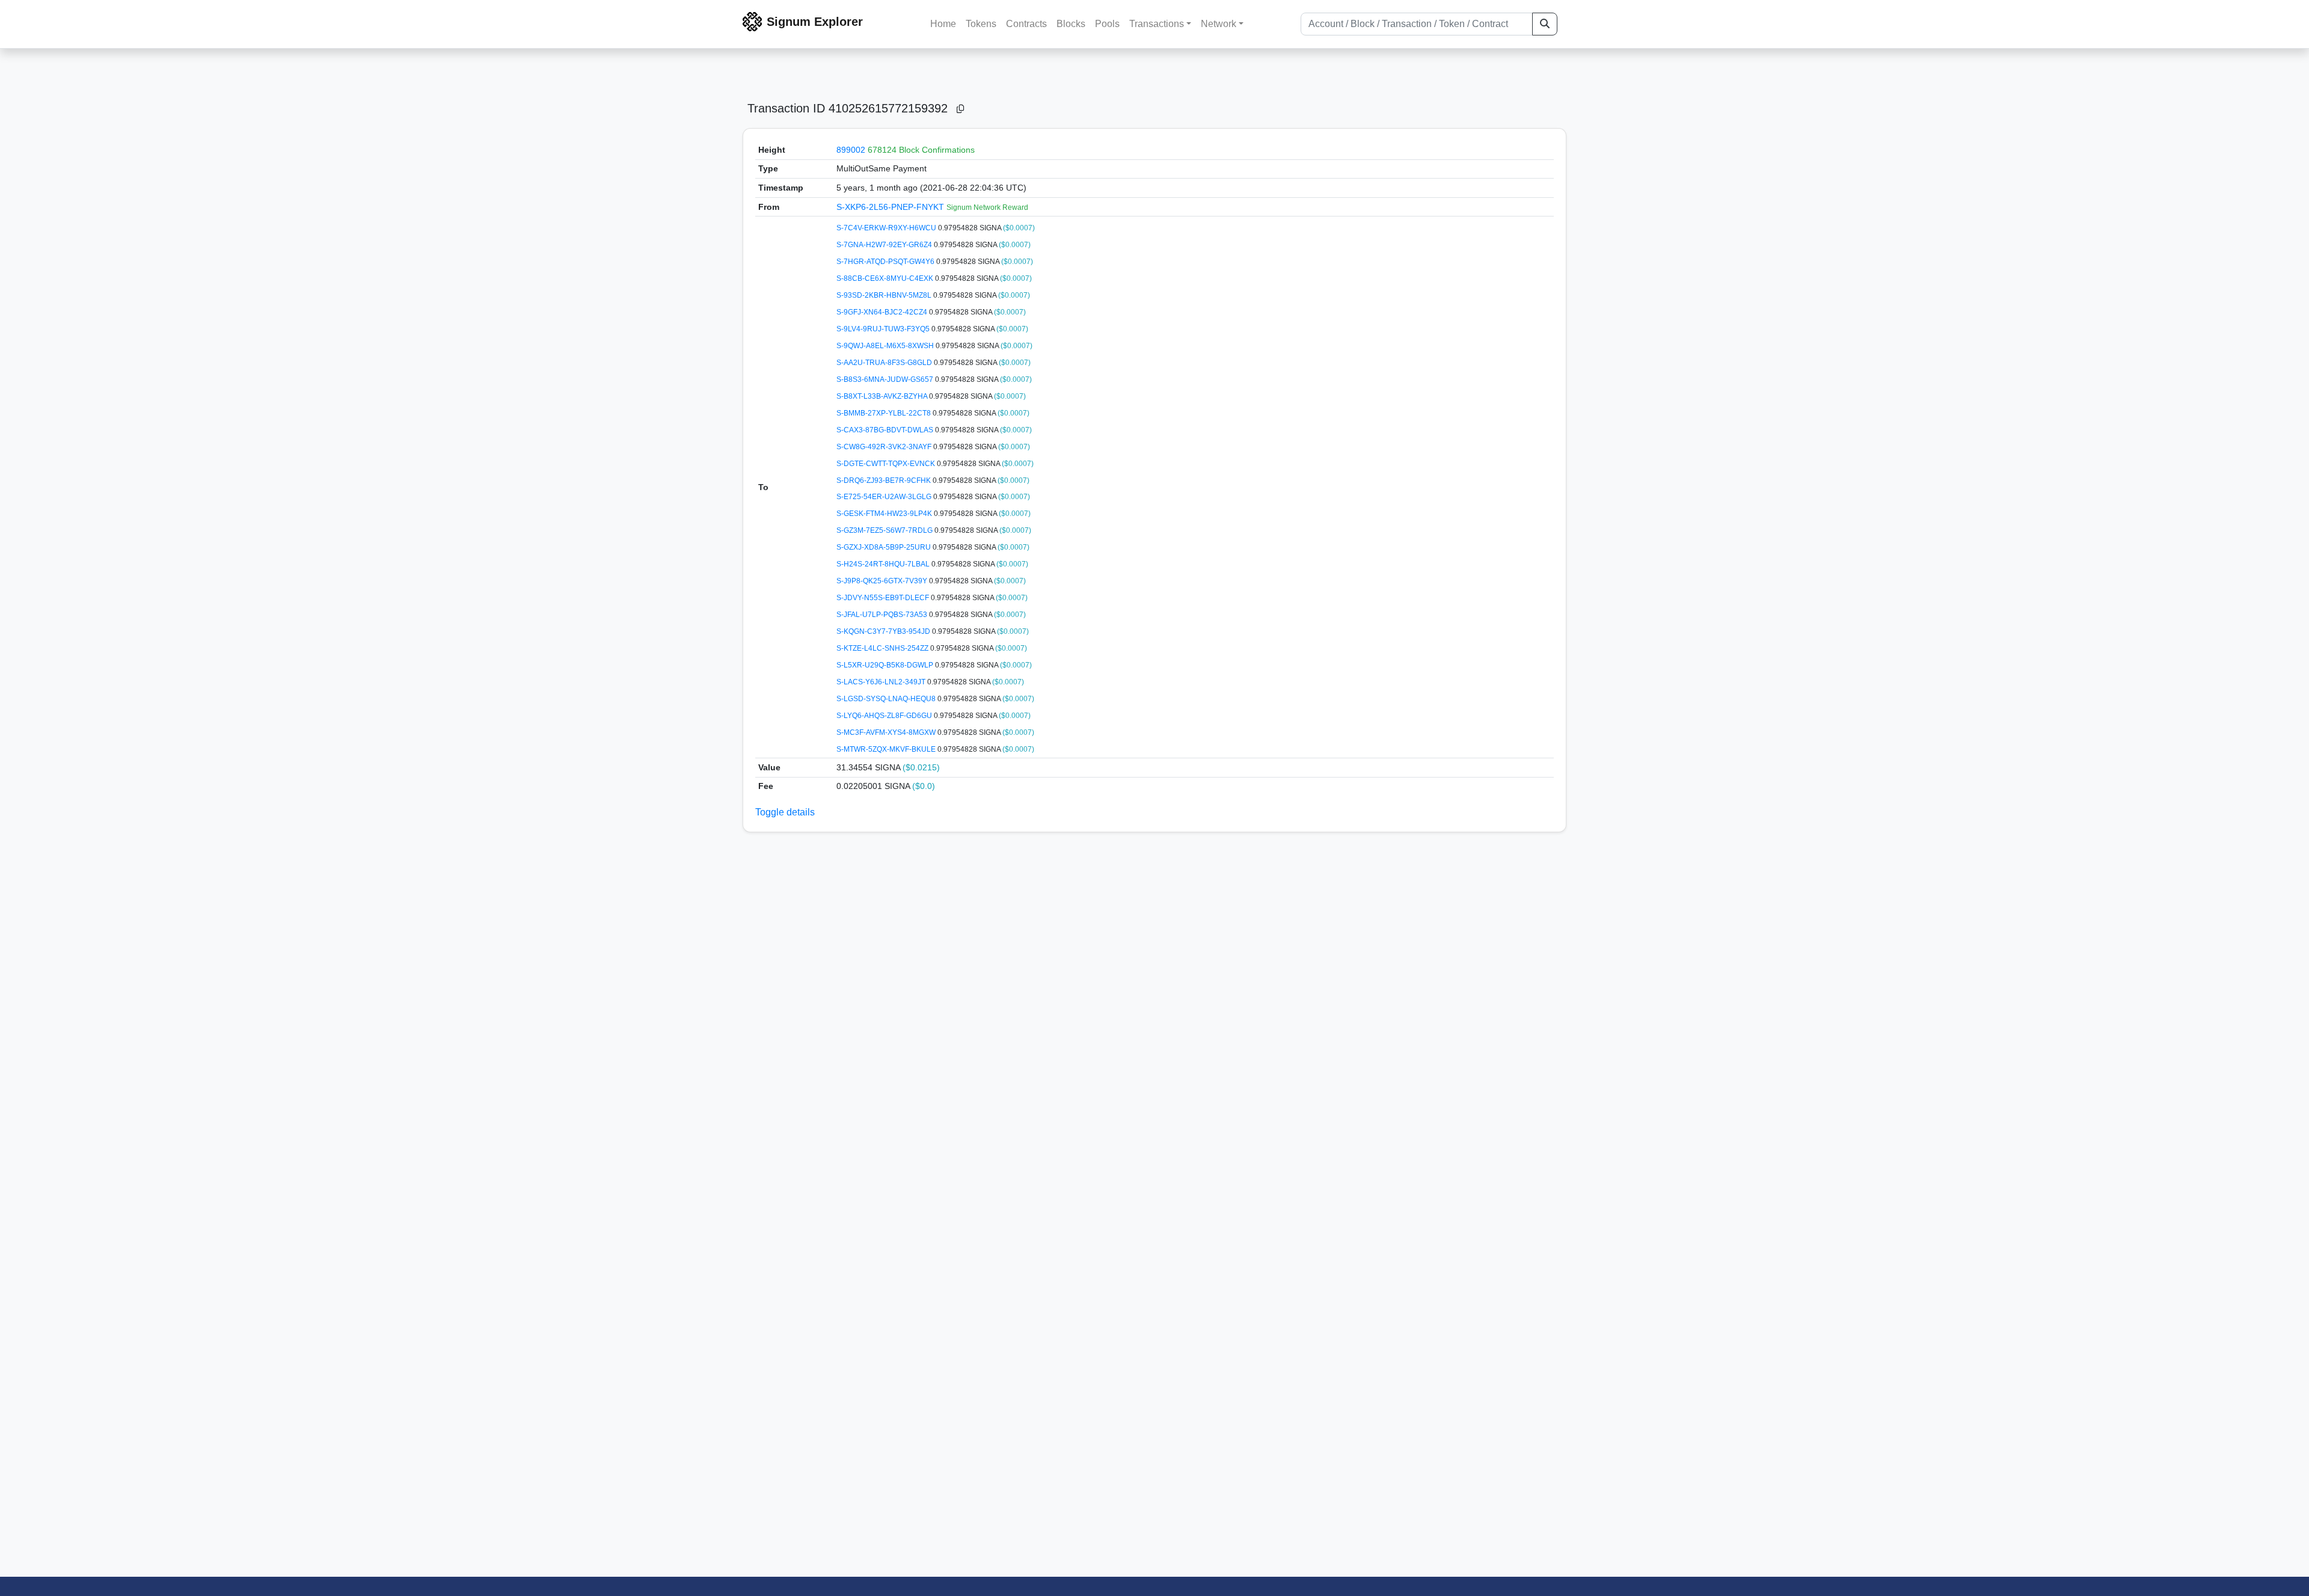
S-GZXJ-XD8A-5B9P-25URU (885, 547)
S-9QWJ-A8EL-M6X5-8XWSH (886, 346)
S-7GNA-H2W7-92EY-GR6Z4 (885, 245)
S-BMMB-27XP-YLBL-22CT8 (885, 413)
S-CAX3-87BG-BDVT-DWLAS (886, 430)
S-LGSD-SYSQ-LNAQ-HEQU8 (887, 699)
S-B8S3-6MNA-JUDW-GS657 (886, 379)
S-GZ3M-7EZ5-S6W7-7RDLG (885, 530)
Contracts (1026, 24)
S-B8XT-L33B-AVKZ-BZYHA (883, 396)
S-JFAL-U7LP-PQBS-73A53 (883, 615)
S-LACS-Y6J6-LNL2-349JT (882, 682)
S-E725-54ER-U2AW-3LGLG (885, 497)
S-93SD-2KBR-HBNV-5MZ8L (885, 295)
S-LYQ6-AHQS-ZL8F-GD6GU (885, 716)
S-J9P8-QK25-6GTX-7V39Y (883, 581)
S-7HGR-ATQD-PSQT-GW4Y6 (886, 262)
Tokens (981, 24)
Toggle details (785, 812)
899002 (851, 150)
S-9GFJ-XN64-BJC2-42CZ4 (883, 312)
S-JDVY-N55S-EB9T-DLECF (884, 598)
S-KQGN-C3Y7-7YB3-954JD (884, 631)
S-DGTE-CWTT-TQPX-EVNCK (887, 464)
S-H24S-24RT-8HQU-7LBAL (884, 564)
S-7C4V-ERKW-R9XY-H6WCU (887, 228)
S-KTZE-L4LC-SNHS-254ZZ (883, 648)
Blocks (1071, 24)
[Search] (1545, 24)
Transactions (1157, 24)
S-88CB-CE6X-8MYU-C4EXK (886, 278)
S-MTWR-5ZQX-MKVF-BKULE (887, 749)
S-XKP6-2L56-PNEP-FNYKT (891, 207)
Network (1219, 24)
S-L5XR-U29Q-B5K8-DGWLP (886, 665)
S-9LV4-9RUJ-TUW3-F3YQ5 (884, 329)
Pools (1107, 24)
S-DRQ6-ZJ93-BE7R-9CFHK (885, 480)
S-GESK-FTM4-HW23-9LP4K (885, 514)
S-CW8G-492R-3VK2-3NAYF (885, 447)
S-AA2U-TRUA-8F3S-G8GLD (885, 363)
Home (943, 24)
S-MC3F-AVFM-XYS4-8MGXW (887, 732)
